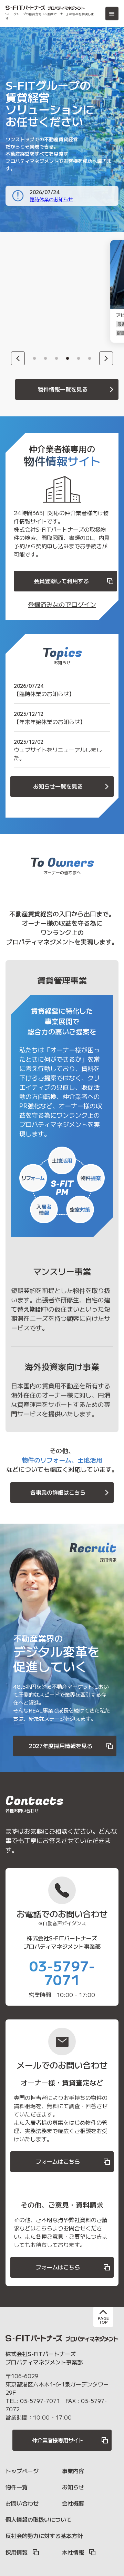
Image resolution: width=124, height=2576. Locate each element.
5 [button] (79, 358)
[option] (47, 291)
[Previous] (18, 358)
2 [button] (45, 358)
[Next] (106, 358)
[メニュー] (112, 13)
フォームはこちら (58, 2161)
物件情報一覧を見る (63, 389)
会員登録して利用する (61, 581)
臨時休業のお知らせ (51, 199)
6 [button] (90, 358)
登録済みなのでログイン (62, 604)
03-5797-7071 (62, 1972)
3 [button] (56, 358)
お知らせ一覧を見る (58, 786)
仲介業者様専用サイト (58, 2440)
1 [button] (34, 358)
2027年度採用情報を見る (61, 1746)
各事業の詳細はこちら (58, 1492)
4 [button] (68, 358)
